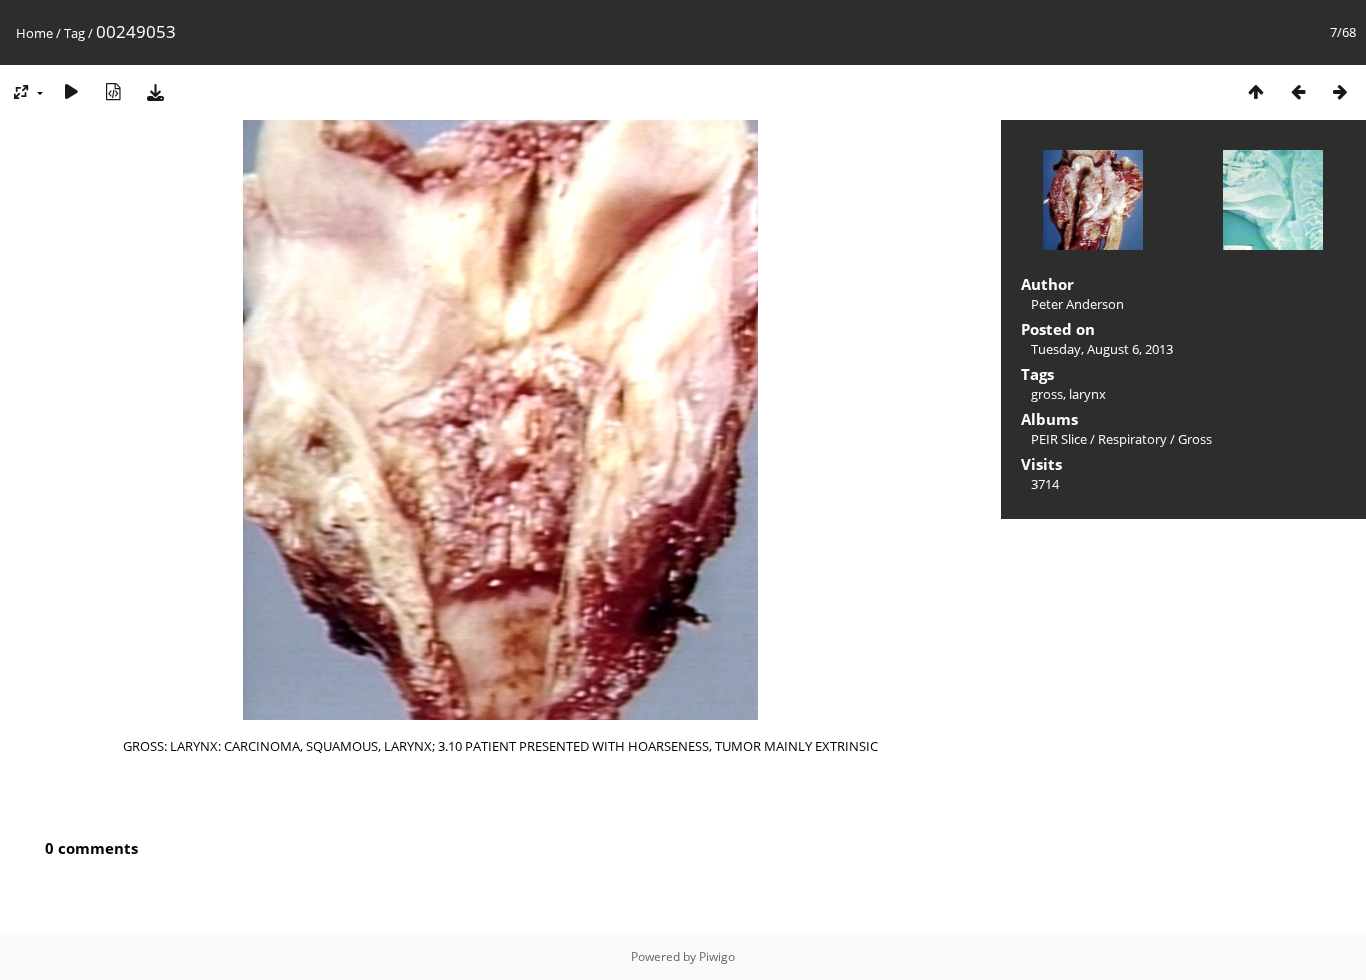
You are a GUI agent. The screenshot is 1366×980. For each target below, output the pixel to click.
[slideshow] (71, 91)
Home (34, 33)
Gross (1195, 439)
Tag (74, 33)
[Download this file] (155, 91)
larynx (1087, 394)
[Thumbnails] (1256, 91)
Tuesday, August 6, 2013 (1102, 349)
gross (1047, 394)
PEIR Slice (1059, 439)
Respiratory (1132, 439)
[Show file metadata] (113, 91)
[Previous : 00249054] (1298, 91)
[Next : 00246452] (1340, 91)
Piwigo (717, 956)
